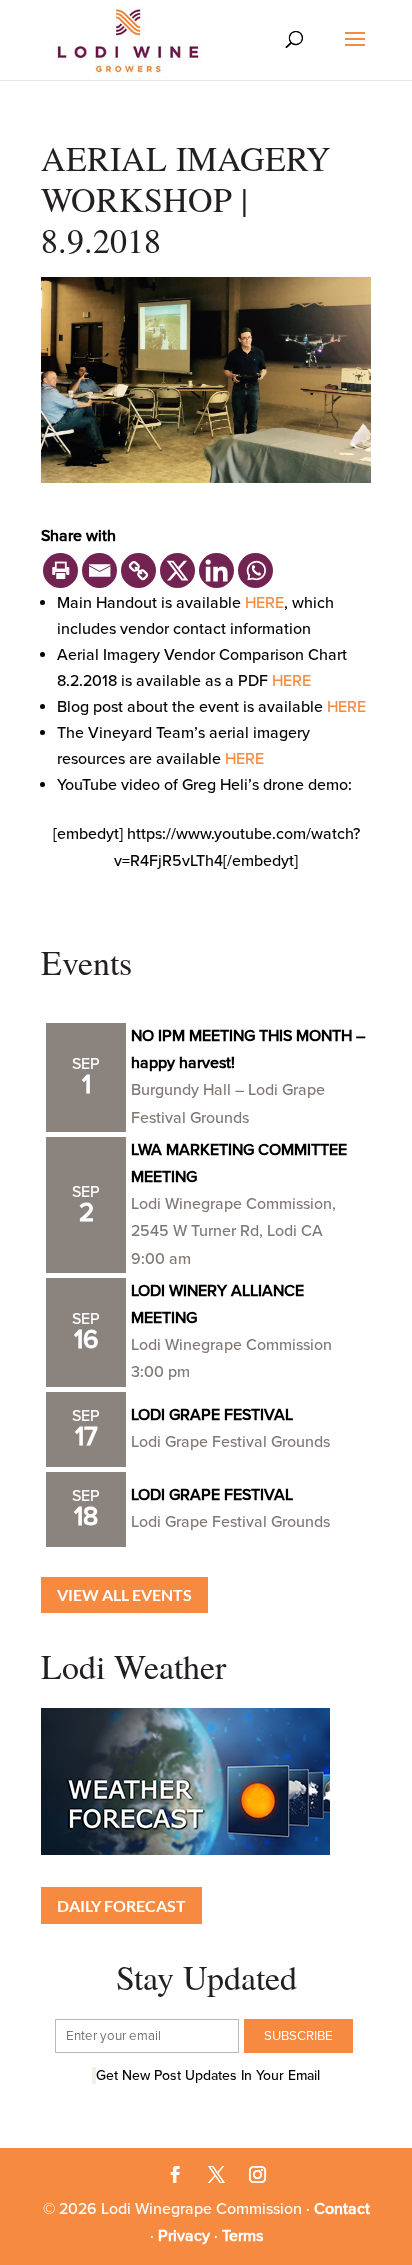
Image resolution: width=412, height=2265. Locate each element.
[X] (177, 570)
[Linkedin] (216, 570)
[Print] (60, 570)
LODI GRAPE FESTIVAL (212, 1415)
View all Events (124, 1594)
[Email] (99, 570)
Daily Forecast (121, 1905)
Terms (242, 2236)
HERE (264, 603)
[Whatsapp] (255, 570)
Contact (342, 2209)
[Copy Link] (138, 570)
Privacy (184, 2236)
